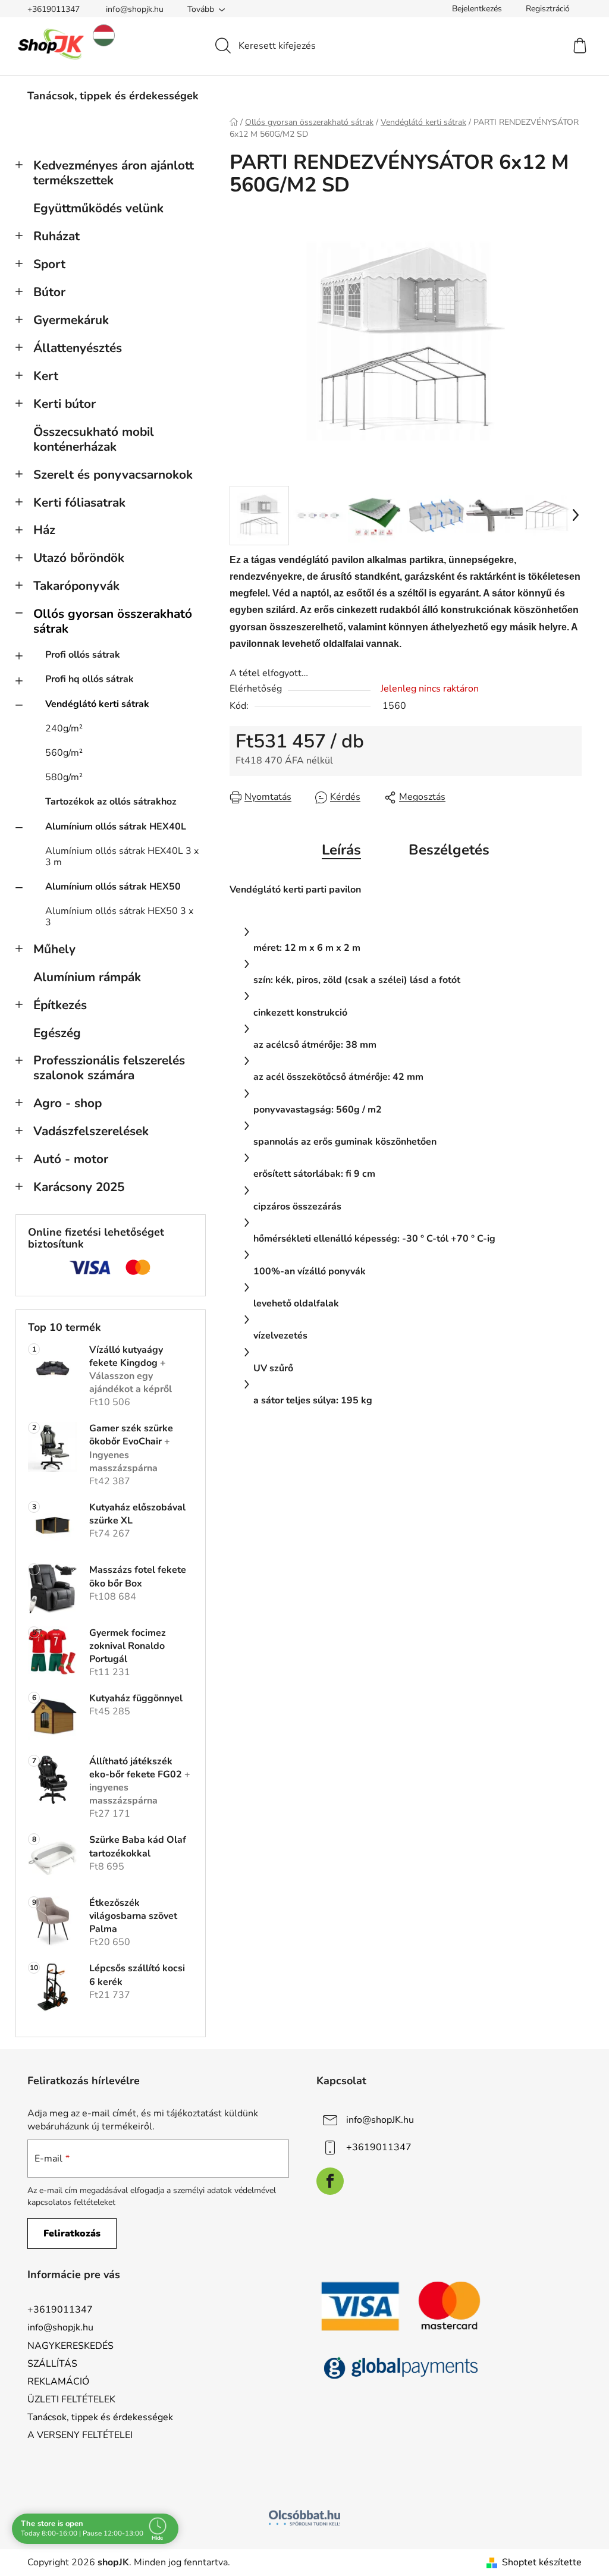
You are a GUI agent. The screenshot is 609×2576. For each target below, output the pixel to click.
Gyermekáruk (71, 320)
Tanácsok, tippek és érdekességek (100, 2417)
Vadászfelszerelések (91, 1131)
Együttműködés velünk (98, 208)
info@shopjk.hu (135, 9)
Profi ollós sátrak (83, 655)
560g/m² (64, 753)
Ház (44, 530)
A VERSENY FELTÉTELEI (80, 2435)
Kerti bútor (65, 404)
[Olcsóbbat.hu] (304, 2518)
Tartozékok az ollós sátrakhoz (111, 802)
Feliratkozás (72, 2233)
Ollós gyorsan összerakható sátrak (113, 621)
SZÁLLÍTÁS (52, 2364)
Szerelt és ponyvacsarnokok (113, 475)
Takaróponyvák (76, 586)
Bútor (49, 292)
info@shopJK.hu (380, 2119)
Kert (46, 376)
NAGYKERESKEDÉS (70, 2346)
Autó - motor (71, 1159)
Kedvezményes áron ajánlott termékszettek (114, 173)
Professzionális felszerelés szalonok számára (109, 1068)
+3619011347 (54, 9)
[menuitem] (113, 96)
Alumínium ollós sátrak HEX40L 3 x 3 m (122, 857)
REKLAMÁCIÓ (58, 2382)
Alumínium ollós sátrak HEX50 (113, 887)
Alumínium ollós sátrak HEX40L (116, 827)
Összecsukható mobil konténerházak (94, 439)
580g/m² (64, 777)
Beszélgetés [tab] (449, 850)
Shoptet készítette (542, 2562)
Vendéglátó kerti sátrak (97, 704)
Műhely (54, 949)
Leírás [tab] (341, 850)
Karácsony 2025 (79, 1187)
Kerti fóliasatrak (79, 502)
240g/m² (64, 728)
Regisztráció (548, 9)
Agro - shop (68, 1103)
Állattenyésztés (78, 348)
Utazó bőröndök (79, 558)
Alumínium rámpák (87, 977)
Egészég (57, 1033)
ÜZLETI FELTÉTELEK (71, 2399)
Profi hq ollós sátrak (90, 679)
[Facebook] (330, 2181)
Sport (49, 264)
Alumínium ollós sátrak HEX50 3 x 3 (119, 917)
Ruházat (56, 236)
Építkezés (60, 1005)
